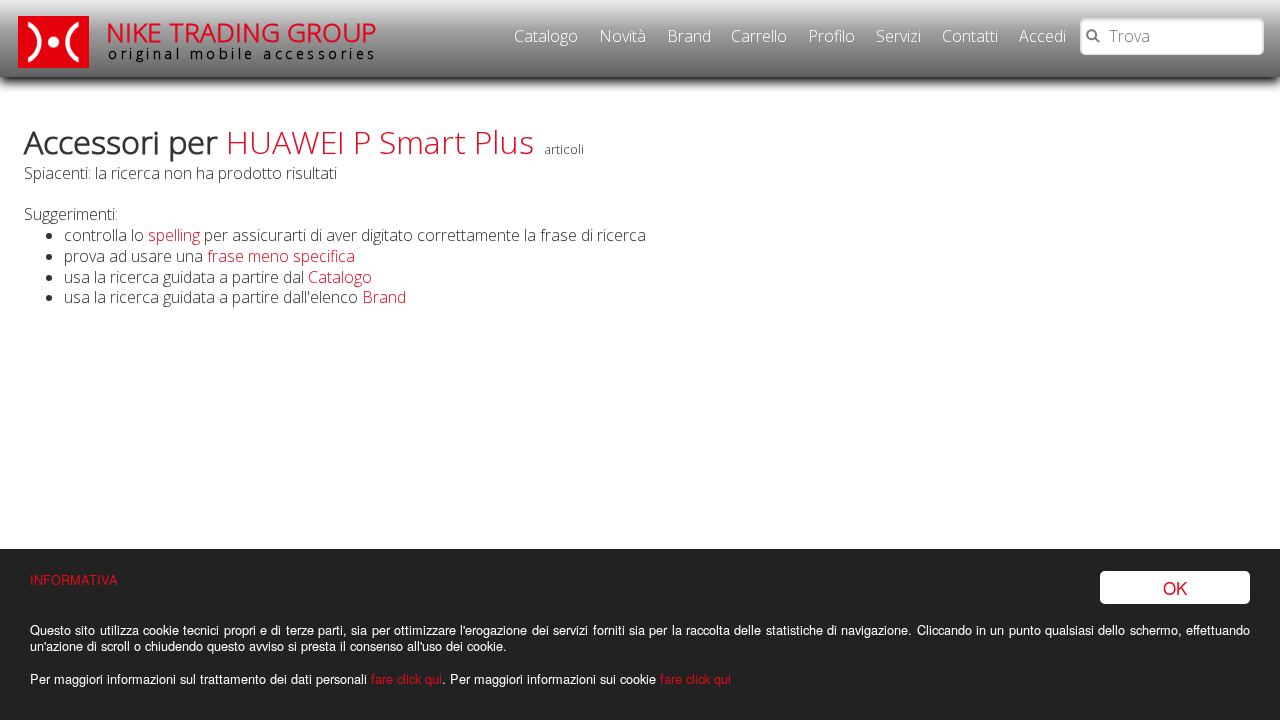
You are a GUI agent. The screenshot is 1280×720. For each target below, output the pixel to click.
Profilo (831, 36)
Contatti (970, 36)
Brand (689, 36)
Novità (622, 36)
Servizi (898, 36)
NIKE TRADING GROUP (242, 39)
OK (1175, 587)
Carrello (759, 36)
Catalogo (546, 36)
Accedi (1042, 36)
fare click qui (406, 678)
